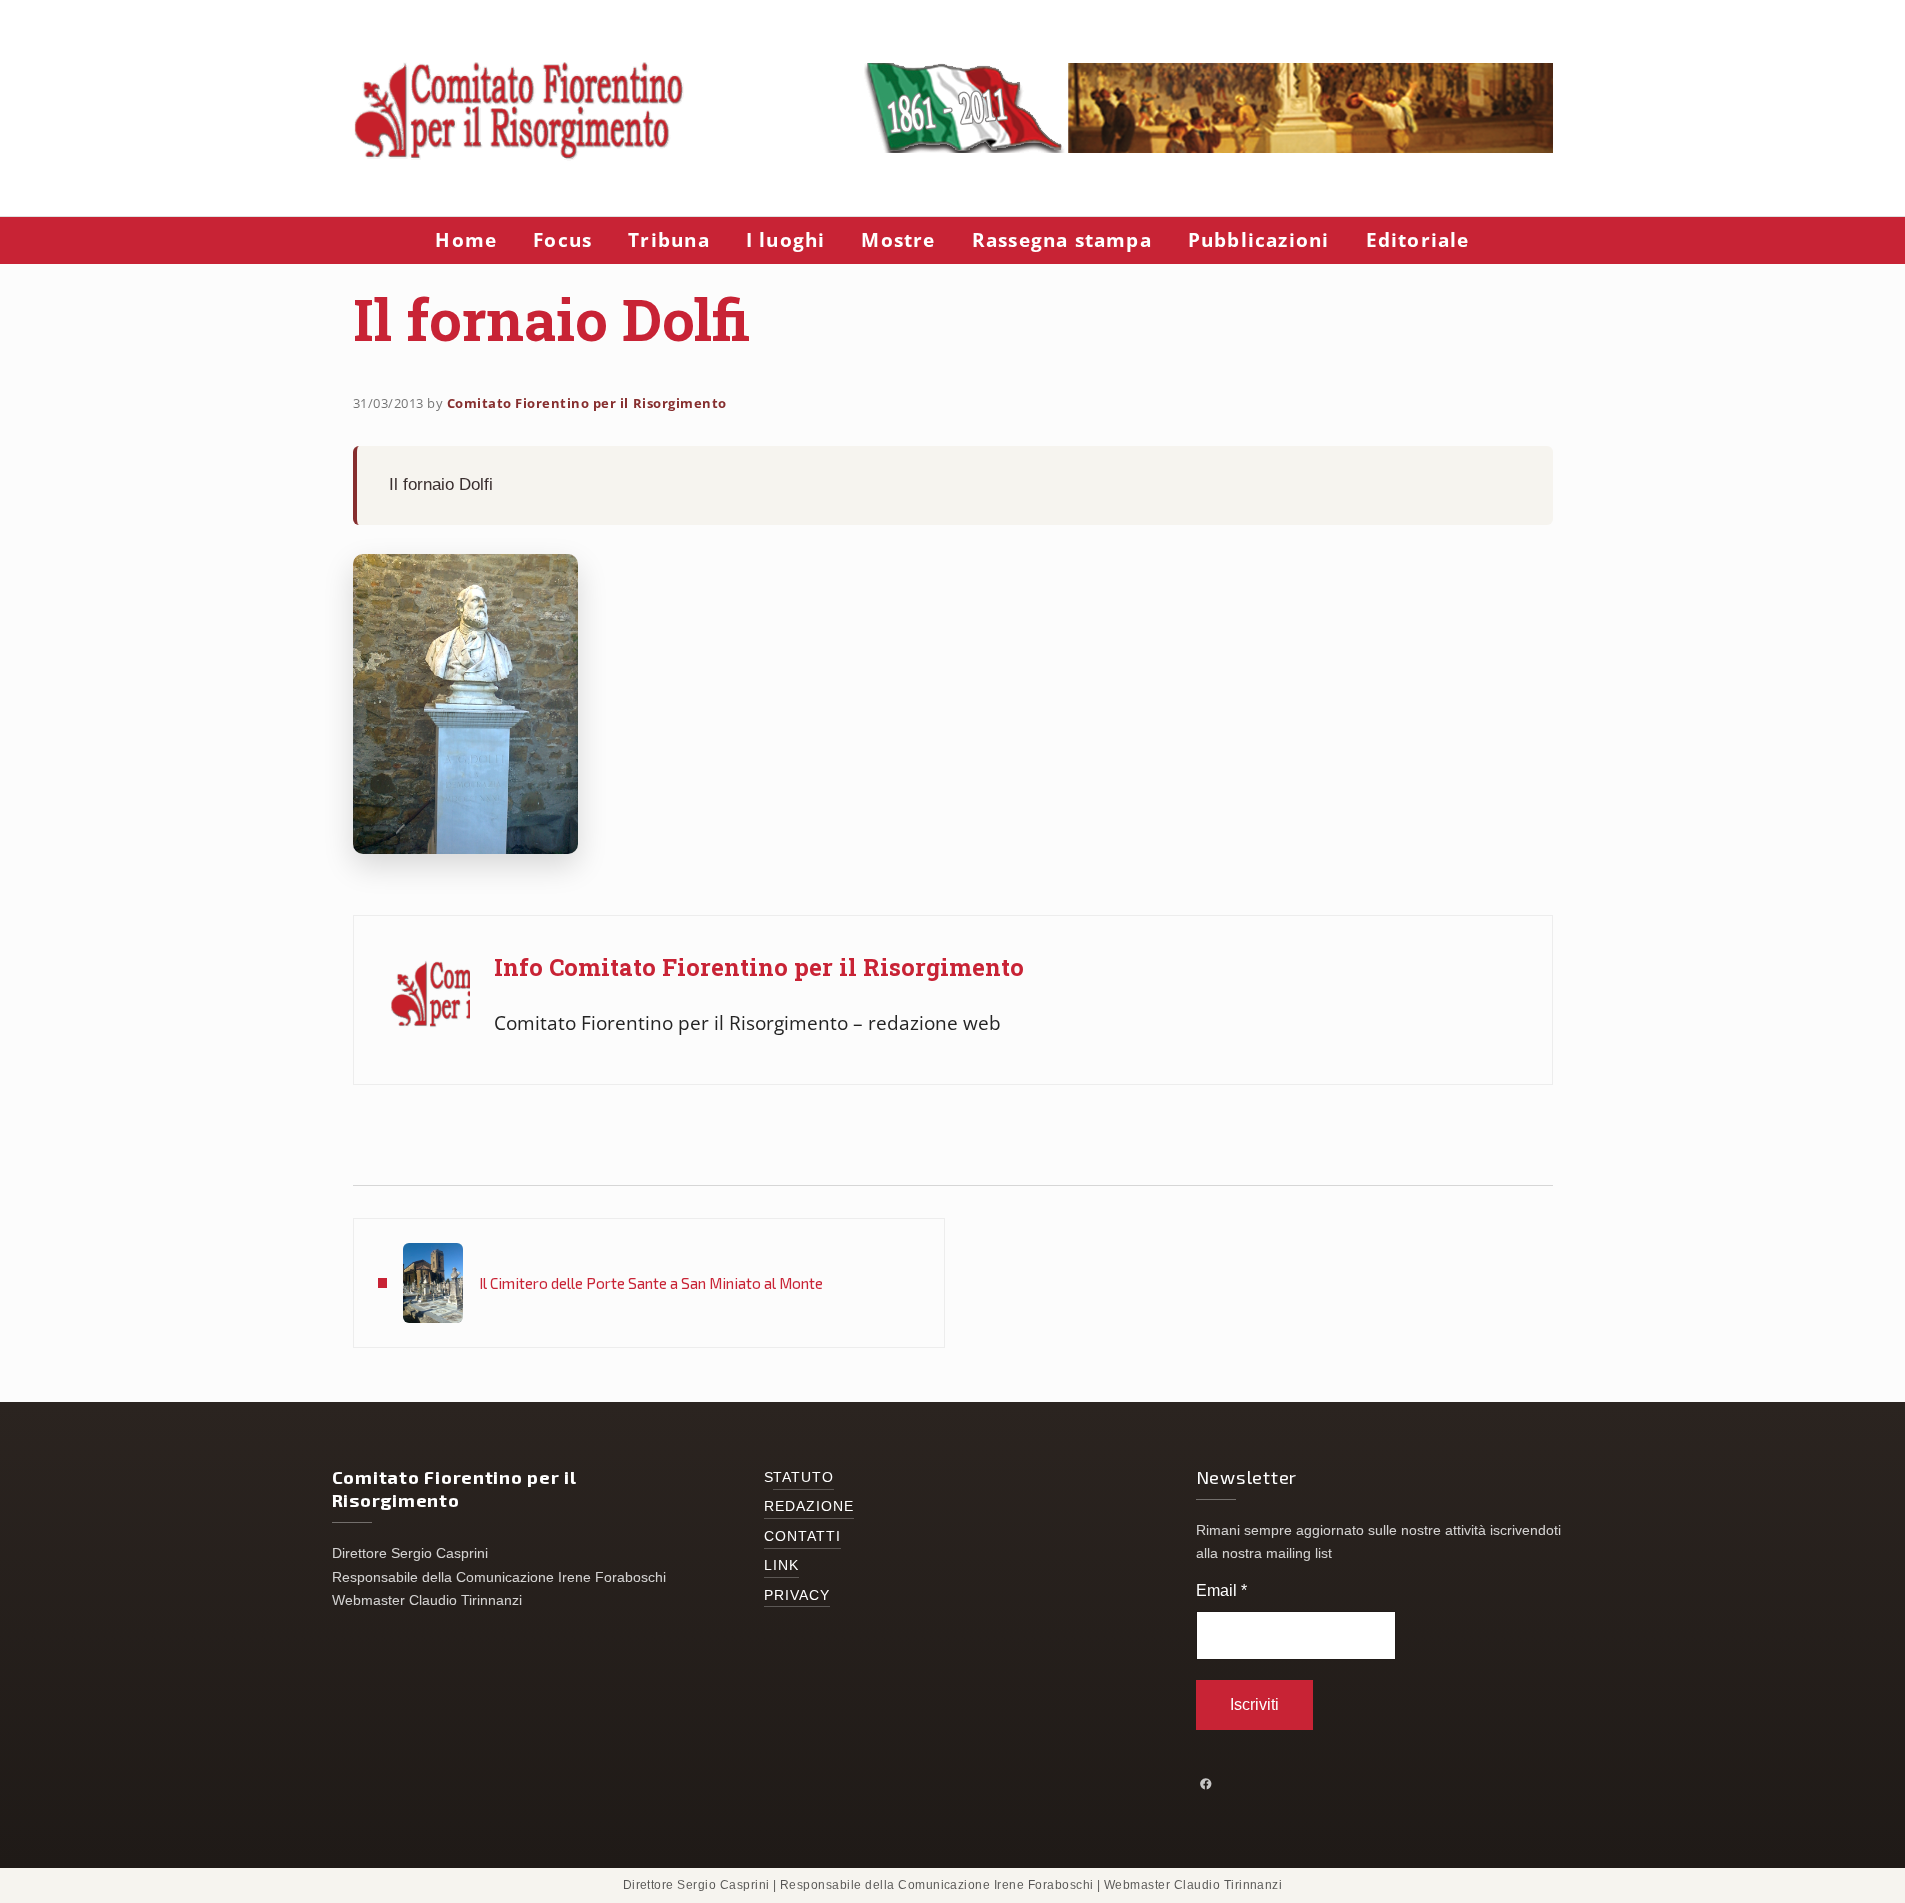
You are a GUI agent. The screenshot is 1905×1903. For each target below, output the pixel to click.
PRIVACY (797, 1595)
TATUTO (804, 1477)
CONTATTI (803, 1536)
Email (1221, 1590)
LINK (781, 1565)
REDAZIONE (809, 1506)
